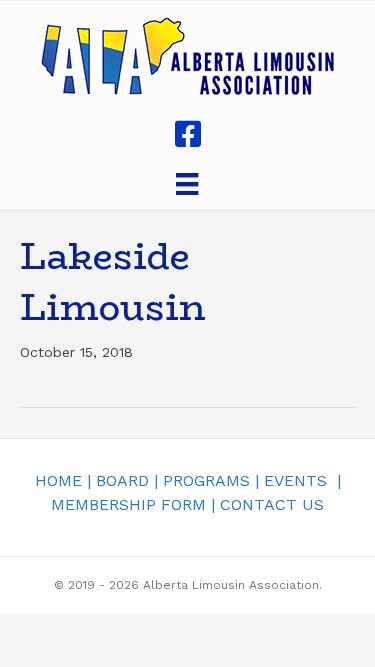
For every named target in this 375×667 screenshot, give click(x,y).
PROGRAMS (206, 480)
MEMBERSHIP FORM (128, 504)
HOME (58, 480)
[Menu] (187, 184)
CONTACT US (272, 504)
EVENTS (295, 480)
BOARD (122, 480)
